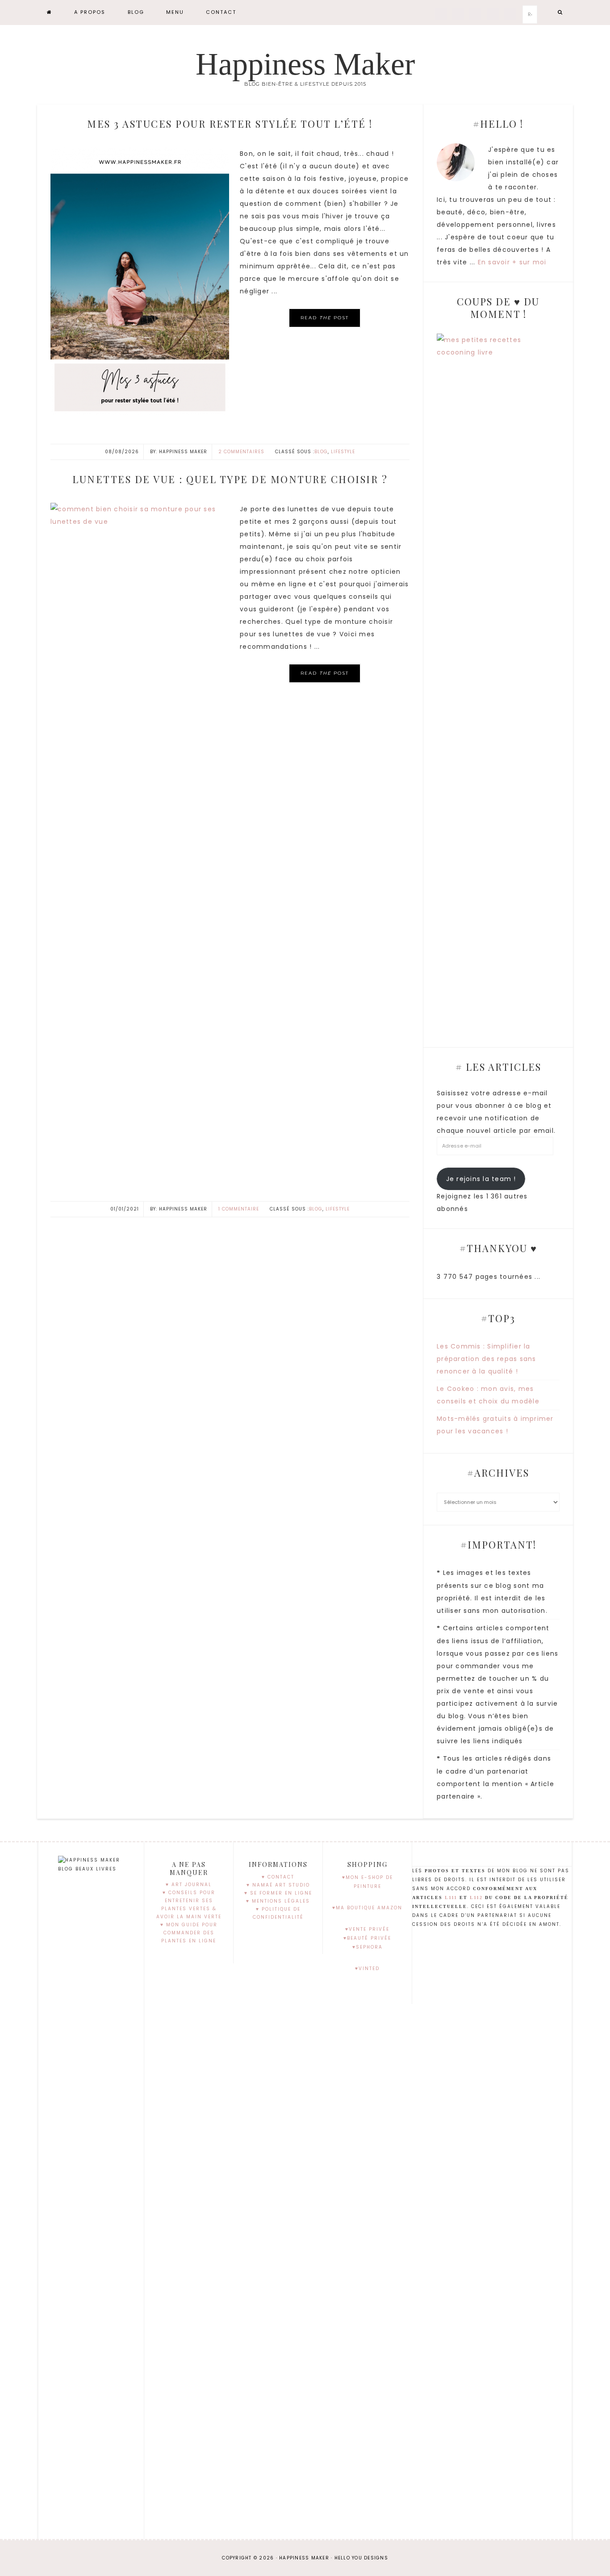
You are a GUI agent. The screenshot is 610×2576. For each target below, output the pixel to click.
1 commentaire (239, 1209)
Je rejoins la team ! (481, 1179)
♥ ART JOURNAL (189, 1885)
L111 (451, 1898)
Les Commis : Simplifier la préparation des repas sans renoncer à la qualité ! (487, 1359)
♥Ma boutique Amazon (367, 1908)
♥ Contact (278, 1877)
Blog (321, 452)
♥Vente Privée (367, 1929)
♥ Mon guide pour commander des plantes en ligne (189, 1933)
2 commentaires (241, 452)
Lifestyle (343, 452)
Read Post (325, 318)
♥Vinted (367, 1969)
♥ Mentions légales (278, 1901)
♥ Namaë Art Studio (278, 1885)
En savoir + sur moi (512, 262)
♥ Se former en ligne (278, 1893)
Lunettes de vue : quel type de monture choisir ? (230, 479)
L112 (476, 1898)
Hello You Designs (361, 2558)
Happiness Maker (305, 64)
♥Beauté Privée (367, 1938)
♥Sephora (368, 1947)
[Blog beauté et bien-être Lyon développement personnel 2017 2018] (50, 12)
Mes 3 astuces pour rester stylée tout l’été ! (230, 124)
